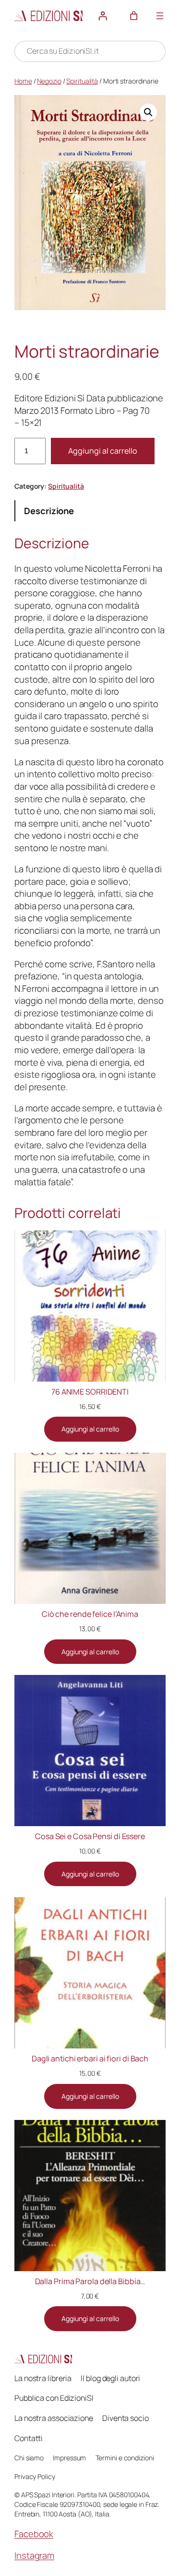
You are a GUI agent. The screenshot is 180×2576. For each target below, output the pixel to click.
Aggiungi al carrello (103, 451)
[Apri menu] (160, 16)
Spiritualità (82, 81)
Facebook (34, 2534)
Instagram (34, 2555)
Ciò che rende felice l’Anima (90, 1614)
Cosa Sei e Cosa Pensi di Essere (90, 1836)
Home (23, 81)
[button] (148, 112)
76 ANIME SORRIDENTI (90, 1392)
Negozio (49, 81)
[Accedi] (103, 16)
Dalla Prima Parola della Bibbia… (90, 2281)
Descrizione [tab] (49, 511)
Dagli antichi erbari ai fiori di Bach (90, 2058)
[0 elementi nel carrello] (134, 16)
